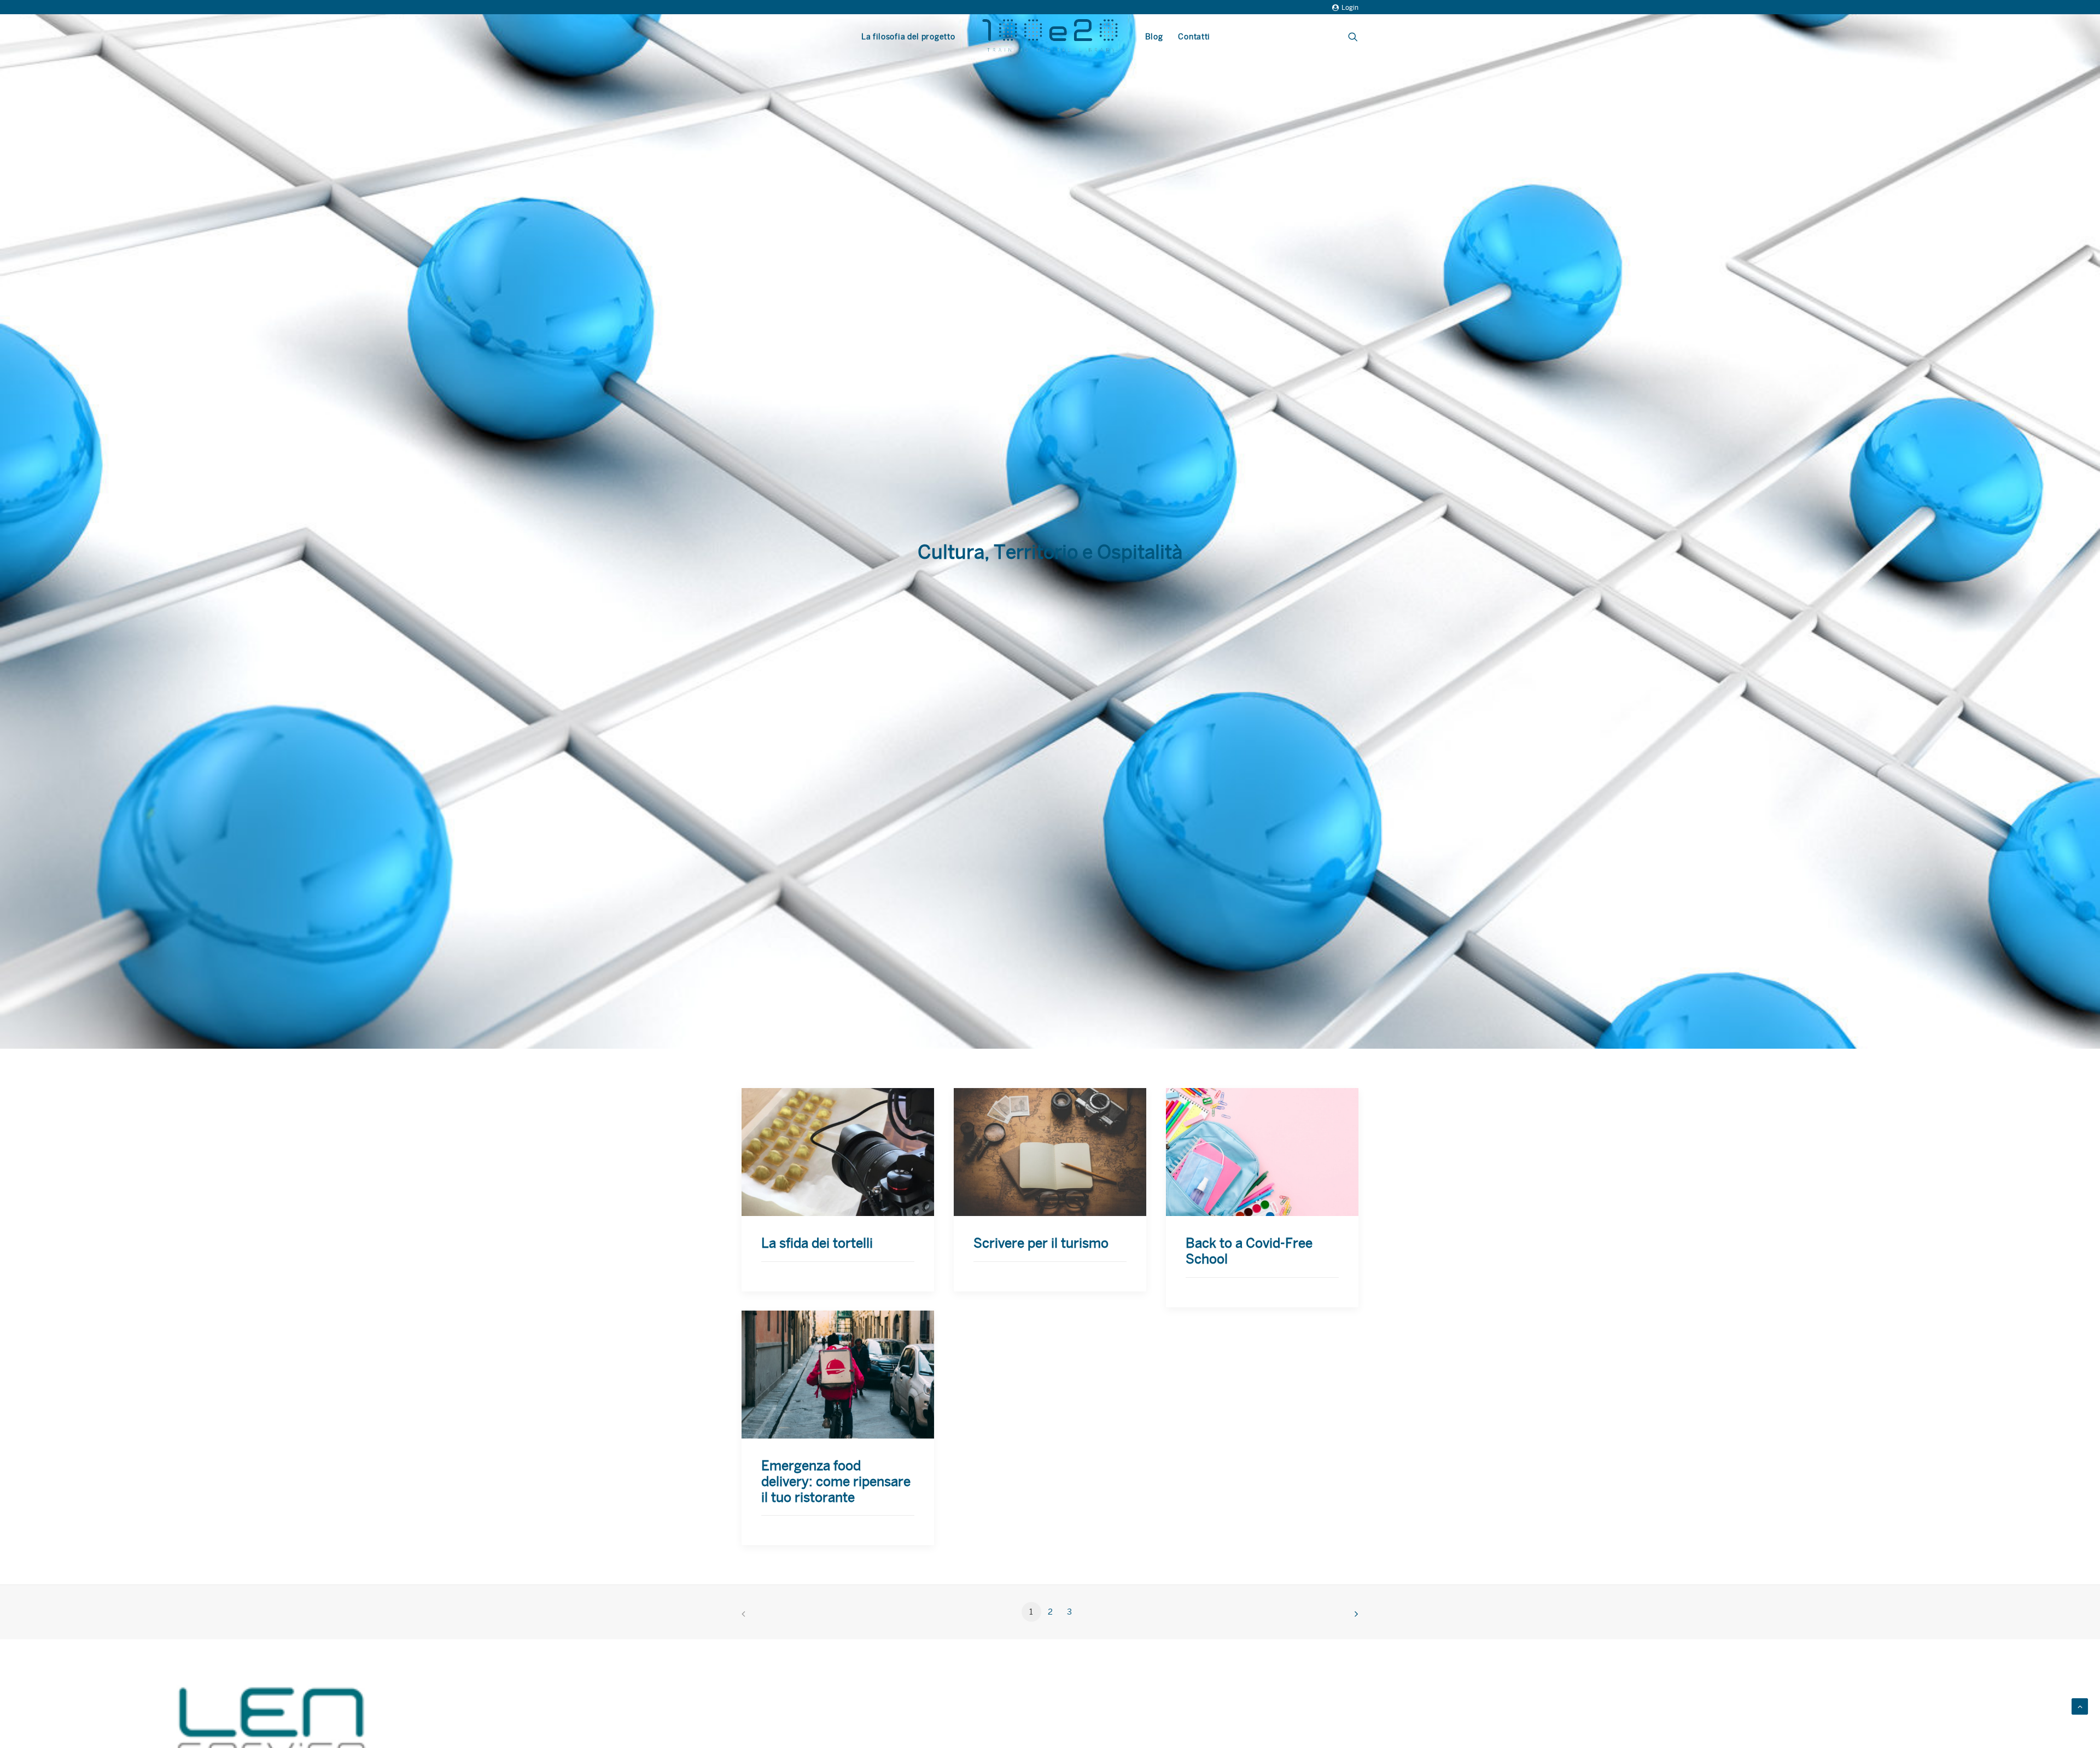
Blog (1154, 37)
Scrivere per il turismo (1041, 1243)
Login (1350, 8)
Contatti (1194, 37)
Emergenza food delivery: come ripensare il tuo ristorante (836, 1482)
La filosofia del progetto (908, 37)
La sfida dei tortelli (817, 1243)
